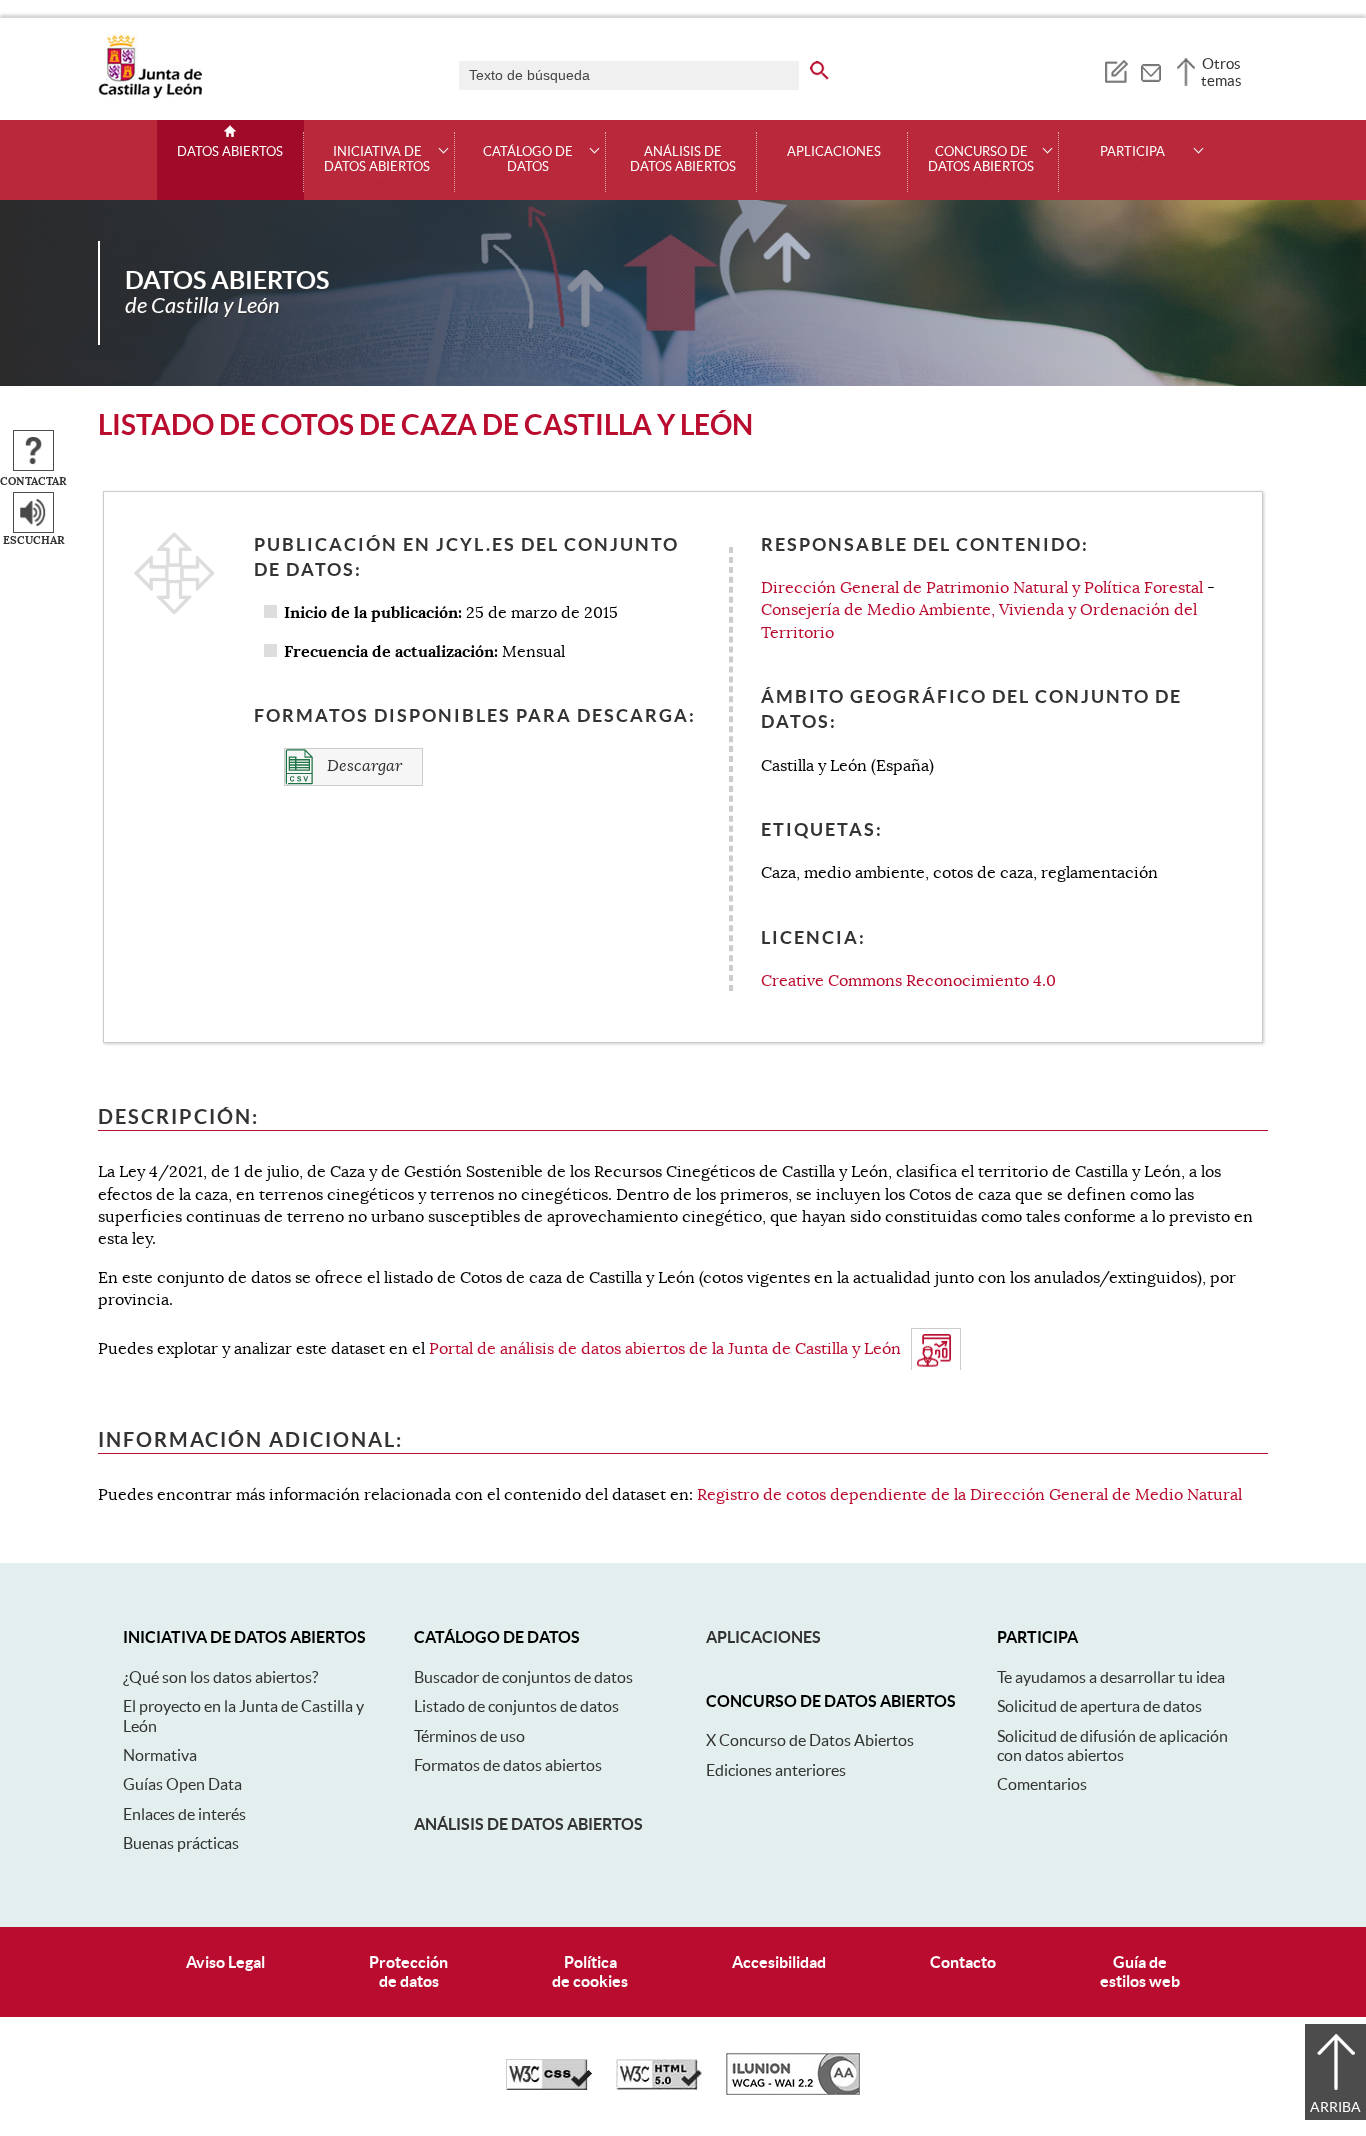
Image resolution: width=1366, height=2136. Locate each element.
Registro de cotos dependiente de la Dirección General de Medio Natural (969, 1495)
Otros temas (1221, 72)
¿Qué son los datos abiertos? (220, 1677)
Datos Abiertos (230, 152)
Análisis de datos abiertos (683, 159)
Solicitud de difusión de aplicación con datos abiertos (1112, 1745)
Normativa (160, 1755)
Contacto (963, 1962)
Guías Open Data (182, 1784)
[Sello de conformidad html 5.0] (659, 2085)
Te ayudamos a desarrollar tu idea (1111, 1677)
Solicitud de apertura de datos (1099, 1706)
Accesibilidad (779, 1962)
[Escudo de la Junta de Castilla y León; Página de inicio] (150, 94)
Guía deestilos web (1140, 1971)
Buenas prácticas (181, 1843)
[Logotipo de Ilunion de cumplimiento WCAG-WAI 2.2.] (793, 2090)
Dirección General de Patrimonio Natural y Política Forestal (982, 588)
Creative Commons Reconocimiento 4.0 (908, 981)
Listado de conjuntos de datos (516, 1706)
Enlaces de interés (184, 1814)
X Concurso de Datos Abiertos (810, 1740)
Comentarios (1042, 1784)
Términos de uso (469, 1736)
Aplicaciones (834, 152)
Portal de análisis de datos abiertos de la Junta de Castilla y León (665, 1349)
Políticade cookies (590, 1971)
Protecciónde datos (408, 1971)
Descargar (362, 766)
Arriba (1335, 2107)
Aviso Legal (225, 1962)
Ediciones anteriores (776, 1770)
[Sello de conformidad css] (549, 2085)
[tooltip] (1115, 70)
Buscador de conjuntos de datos (523, 1677)
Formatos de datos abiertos (508, 1765)
